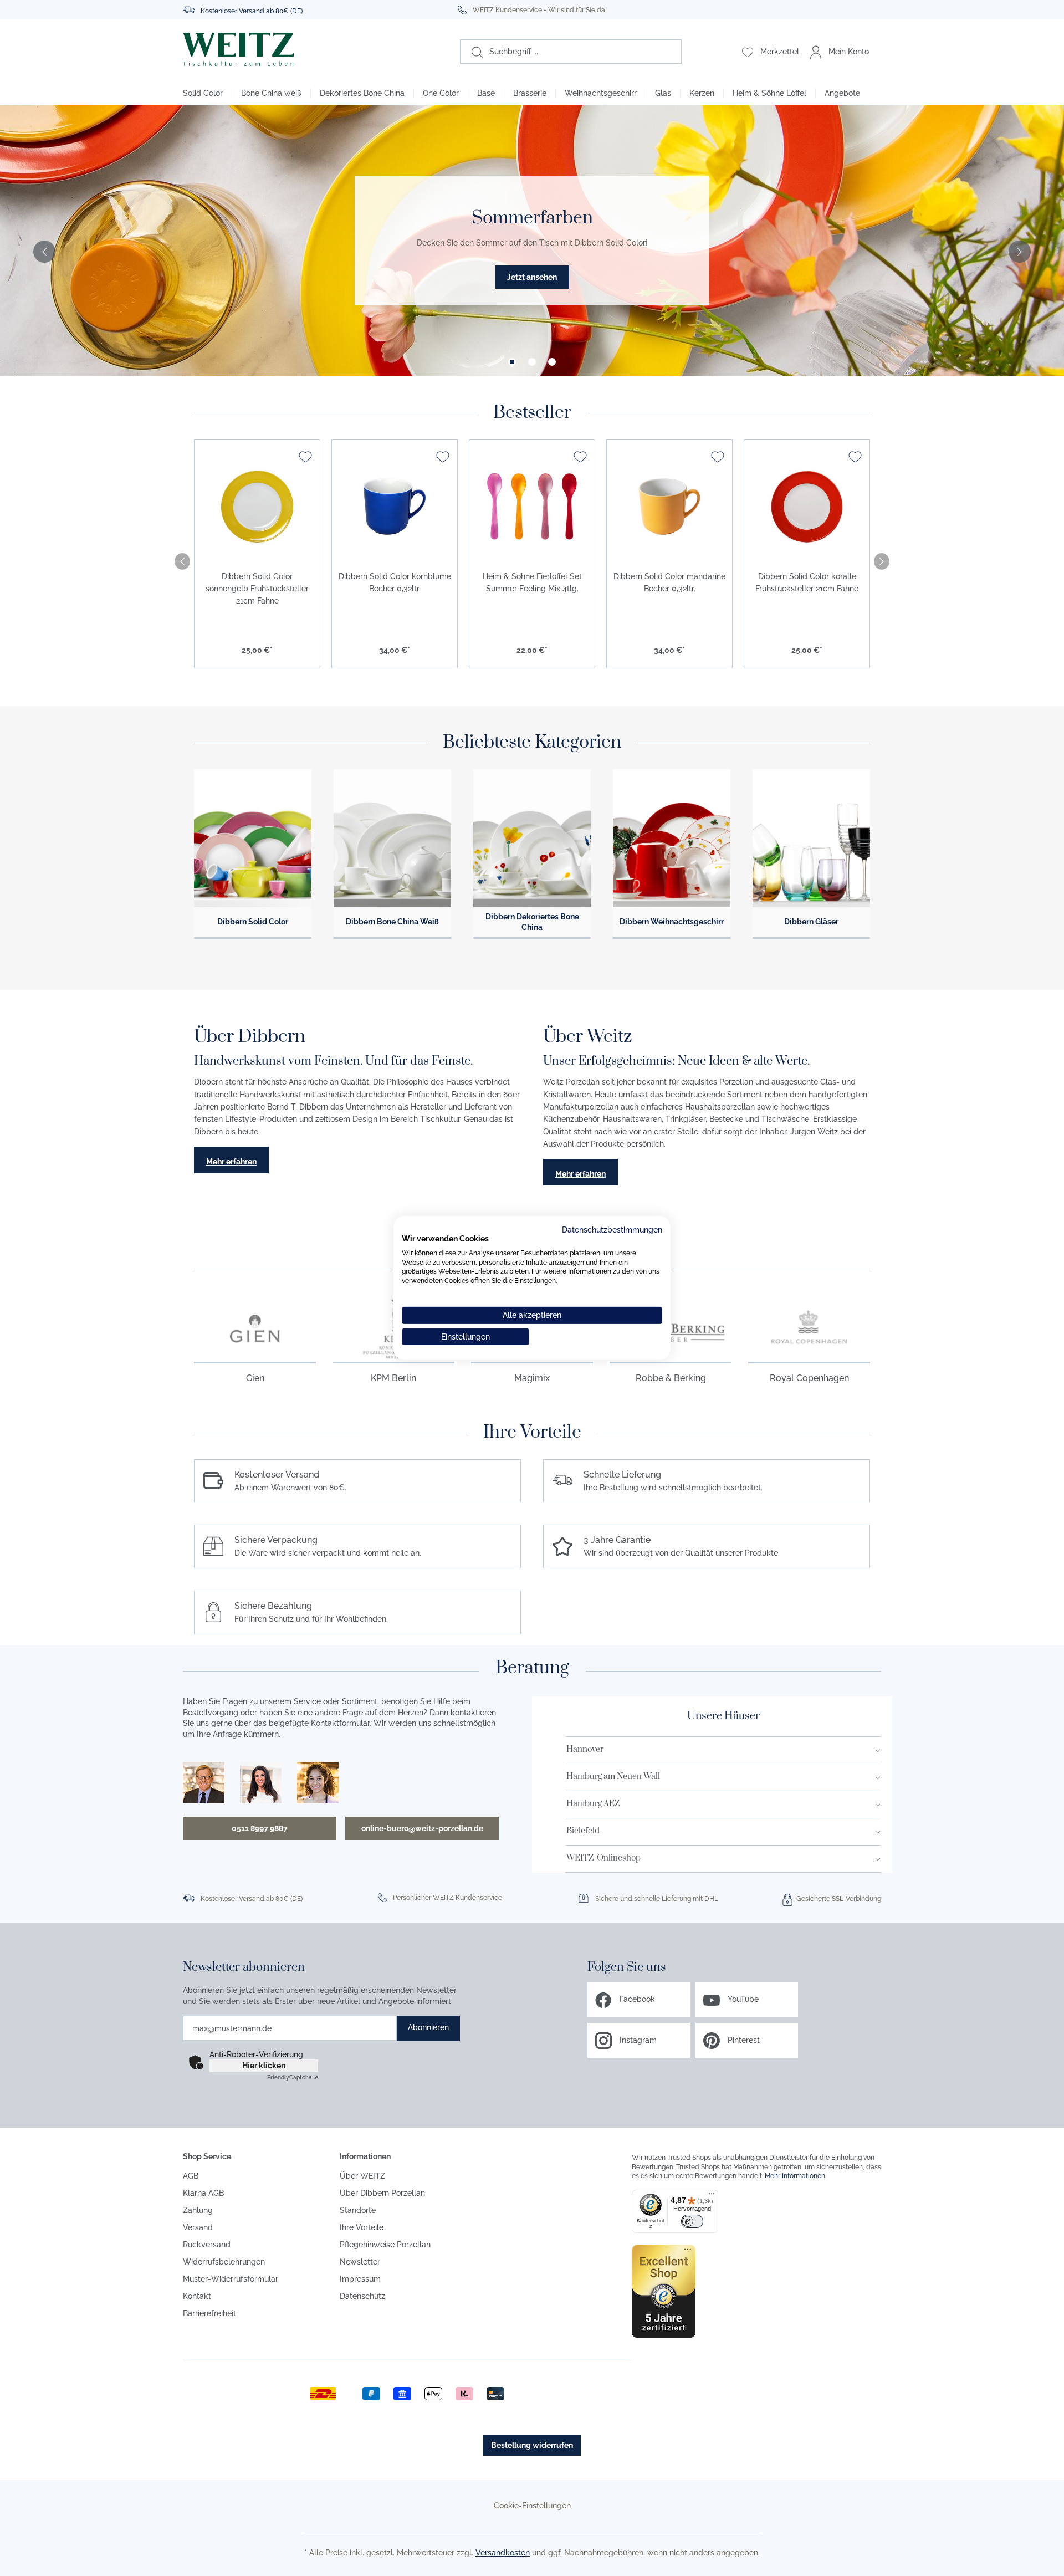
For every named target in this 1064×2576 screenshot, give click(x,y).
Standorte (358, 2210)
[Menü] (712, 2196)
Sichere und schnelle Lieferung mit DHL (657, 1899)
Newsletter (360, 2262)
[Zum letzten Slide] (44, 252)
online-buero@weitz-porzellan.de (422, 1828)
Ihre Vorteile (362, 2227)
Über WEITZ (362, 2176)
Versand (198, 2227)
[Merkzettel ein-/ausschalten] (305, 457)
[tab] (512, 362)
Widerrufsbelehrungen (224, 2262)
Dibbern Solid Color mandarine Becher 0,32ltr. (669, 582)
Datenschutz (362, 2296)
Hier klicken (264, 2066)
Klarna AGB (203, 2193)
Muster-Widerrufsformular (231, 2279)
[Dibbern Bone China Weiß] (392, 839)
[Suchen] (472, 52)
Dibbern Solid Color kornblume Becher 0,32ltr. (395, 582)
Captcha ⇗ (293, 2077)
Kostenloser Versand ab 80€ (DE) (252, 11)
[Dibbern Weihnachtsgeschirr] (672, 839)
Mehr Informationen (795, 2176)
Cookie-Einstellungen (532, 2506)
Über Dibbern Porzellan (382, 2193)
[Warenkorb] (880, 52)
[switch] (692, 2221)
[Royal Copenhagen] (809, 1328)
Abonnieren (428, 2027)
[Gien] (255, 1328)
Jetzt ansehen (532, 277)
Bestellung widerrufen (532, 2445)
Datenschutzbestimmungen (612, 1230)
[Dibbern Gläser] (811, 839)
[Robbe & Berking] (671, 1328)
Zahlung (198, 2210)
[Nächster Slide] (1020, 252)
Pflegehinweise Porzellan (385, 2245)
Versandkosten (503, 2553)
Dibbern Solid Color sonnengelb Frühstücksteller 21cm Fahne (257, 589)
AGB (191, 2176)
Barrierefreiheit (209, 2313)
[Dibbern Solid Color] (253, 839)
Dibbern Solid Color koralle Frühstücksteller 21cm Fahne (807, 582)
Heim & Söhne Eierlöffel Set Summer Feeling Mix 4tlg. (532, 582)
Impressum (360, 2279)
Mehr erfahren (231, 1162)
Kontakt (197, 2296)
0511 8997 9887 (260, 1828)
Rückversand (207, 2245)
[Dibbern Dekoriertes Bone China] (532, 839)
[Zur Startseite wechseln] (292, 49)
